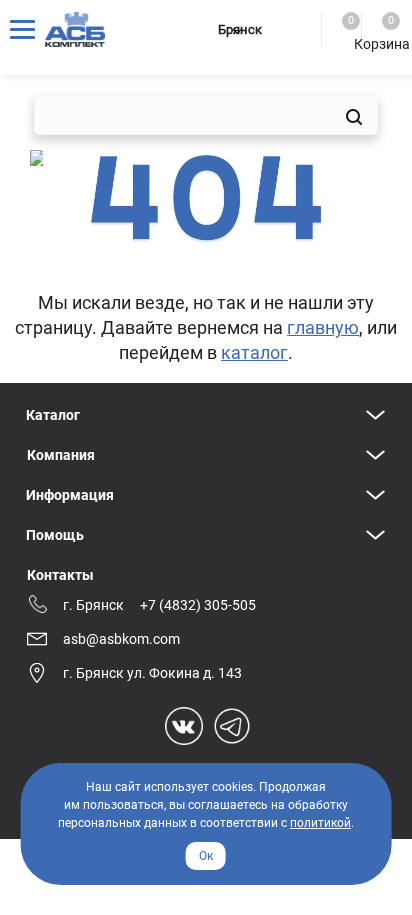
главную (323, 327)
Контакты (60, 575)
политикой (320, 823)
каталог (254, 352)
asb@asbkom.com (121, 639)
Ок (206, 856)
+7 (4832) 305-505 (198, 605)
